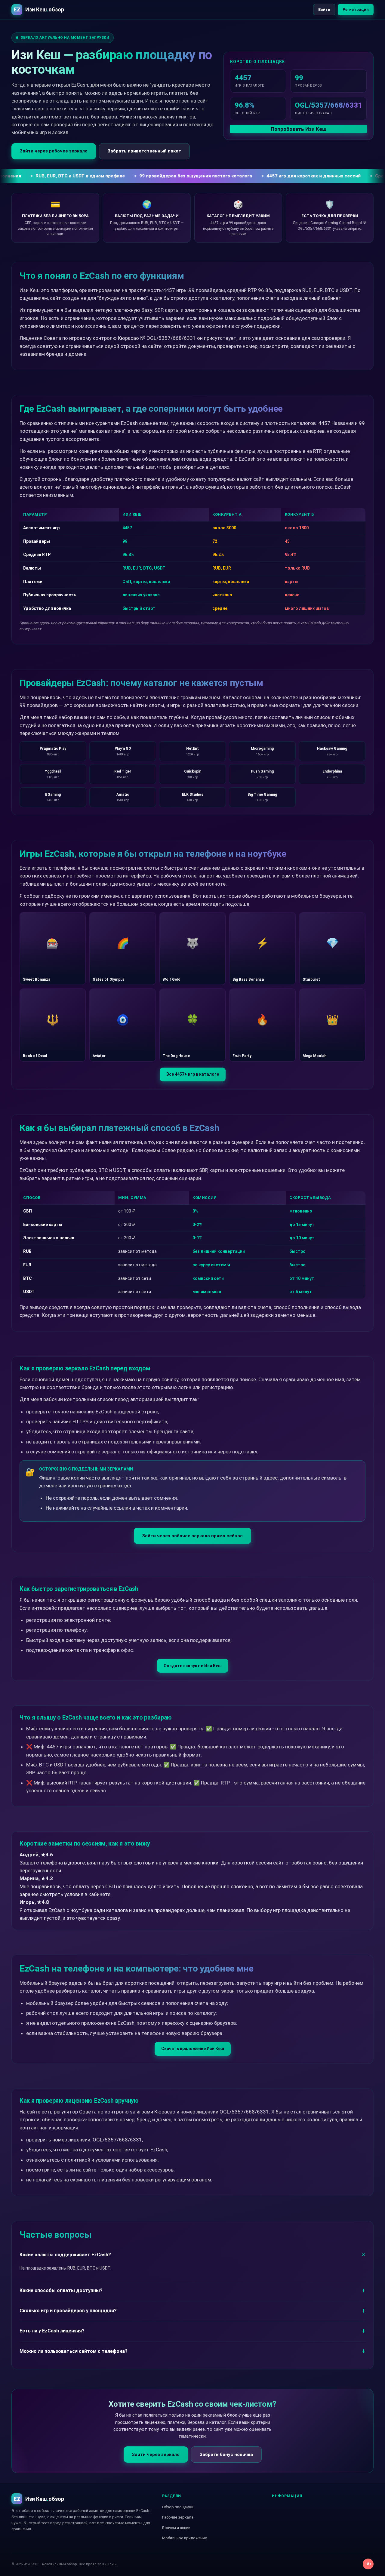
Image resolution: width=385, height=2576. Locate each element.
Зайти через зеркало (156, 2455)
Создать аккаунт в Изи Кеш (193, 1666)
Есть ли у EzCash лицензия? (52, 2331)
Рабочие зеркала (178, 2517)
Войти (324, 9)
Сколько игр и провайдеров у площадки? (68, 2311)
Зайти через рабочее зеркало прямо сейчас (192, 1536)
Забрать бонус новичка (226, 2455)
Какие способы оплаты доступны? (61, 2290)
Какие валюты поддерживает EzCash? (65, 2255)
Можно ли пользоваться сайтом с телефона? (74, 2351)
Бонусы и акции (176, 2528)
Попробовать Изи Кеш (299, 129)
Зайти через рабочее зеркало (54, 151)
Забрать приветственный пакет (144, 151)
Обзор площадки (178, 2507)
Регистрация (356, 9)
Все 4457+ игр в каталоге (193, 1074)
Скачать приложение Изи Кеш (193, 2049)
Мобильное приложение (185, 2538)
